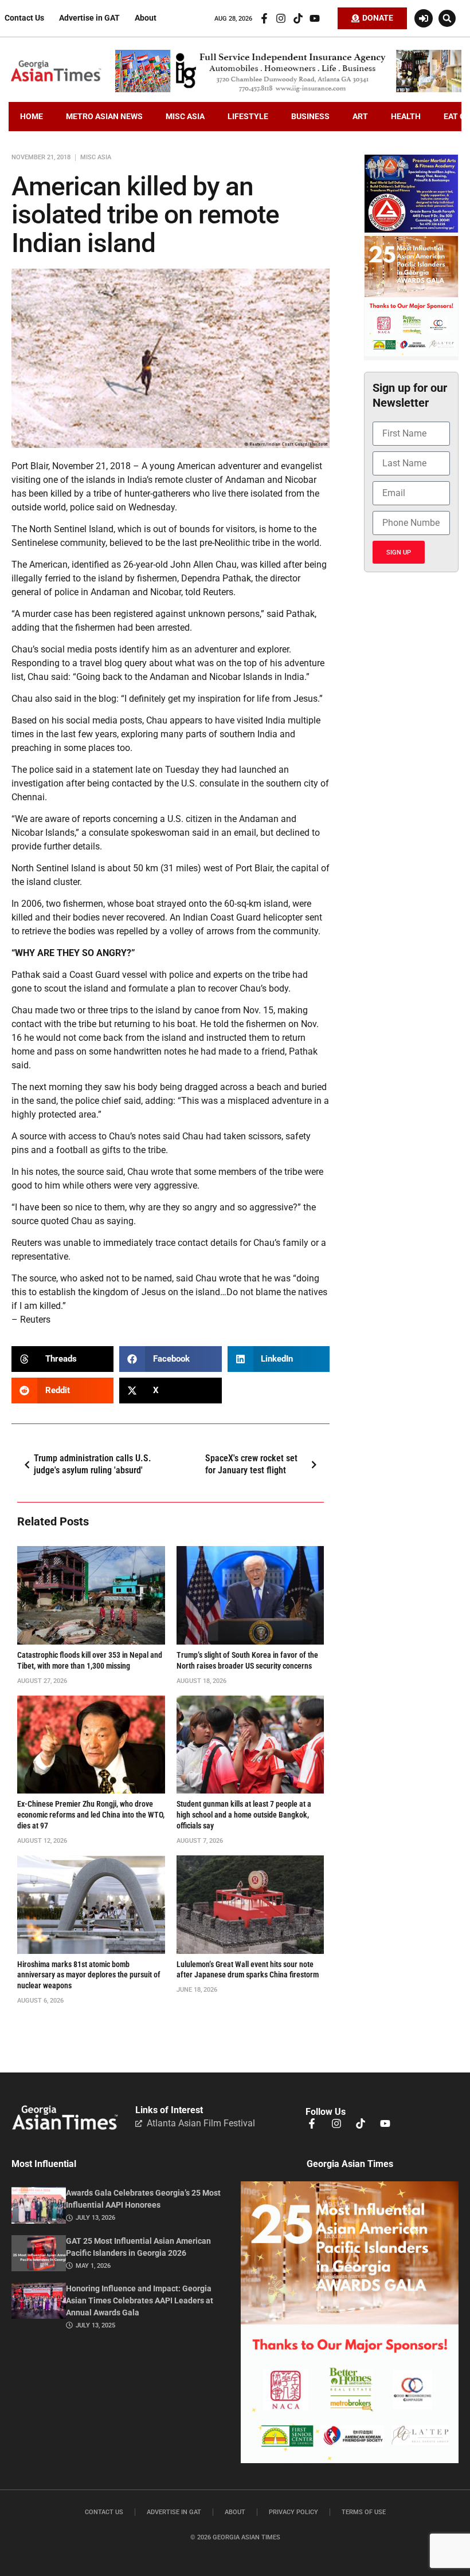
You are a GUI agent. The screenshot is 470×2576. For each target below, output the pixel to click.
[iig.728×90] (288, 89)
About (146, 18)
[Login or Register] (424, 18)
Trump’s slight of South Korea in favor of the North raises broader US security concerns (247, 1661)
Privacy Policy (293, 2512)
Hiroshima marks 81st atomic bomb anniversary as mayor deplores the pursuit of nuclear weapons (89, 1975)
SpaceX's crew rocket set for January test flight (251, 1464)
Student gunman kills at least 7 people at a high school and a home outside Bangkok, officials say (244, 1815)
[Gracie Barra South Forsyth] (411, 230)
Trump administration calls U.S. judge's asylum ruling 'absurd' (93, 1464)
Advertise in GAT (89, 18)
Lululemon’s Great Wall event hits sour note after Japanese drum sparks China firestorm (248, 1970)
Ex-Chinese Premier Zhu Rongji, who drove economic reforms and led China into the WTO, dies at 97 (91, 1815)
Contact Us (24, 18)
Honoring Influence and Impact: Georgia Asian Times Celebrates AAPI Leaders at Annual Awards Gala (140, 2301)
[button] (447, 18)
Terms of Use (364, 2512)
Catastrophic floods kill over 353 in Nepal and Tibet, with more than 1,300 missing (90, 1661)
